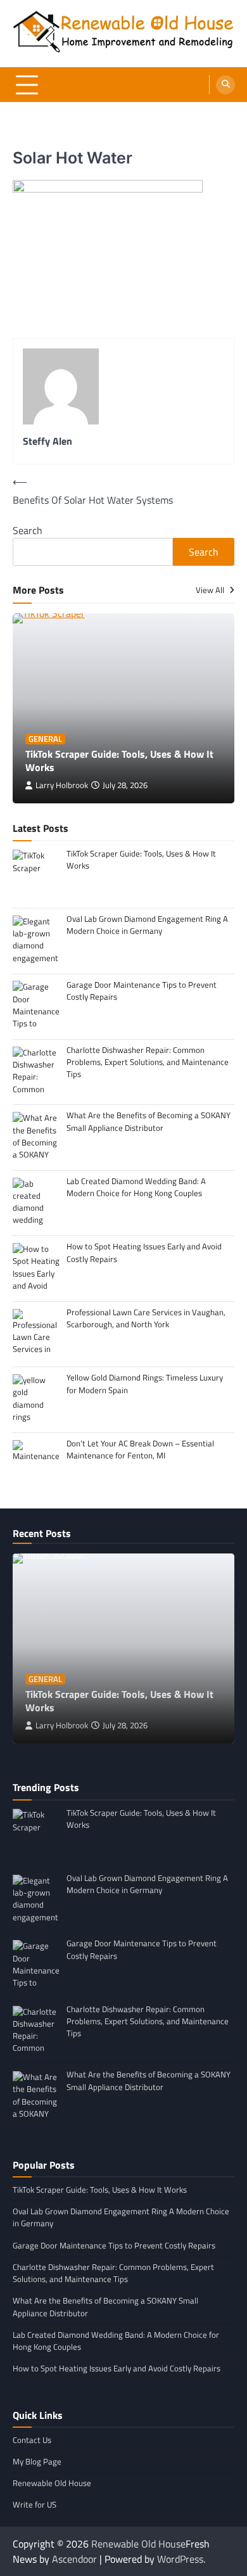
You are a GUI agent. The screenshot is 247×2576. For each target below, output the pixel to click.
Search (28, 530)
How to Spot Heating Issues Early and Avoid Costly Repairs (117, 2368)
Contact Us (32, 2440)
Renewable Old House (52, 2483)
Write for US (35, 2504)
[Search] (225, 85)
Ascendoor (74, 2559)
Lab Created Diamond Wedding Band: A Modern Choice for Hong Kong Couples (116, 2341)
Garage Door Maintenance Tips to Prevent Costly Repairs (114, 2245)
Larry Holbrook (62, 785)
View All (211, 590)
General (45, 739)
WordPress (180, 2559)
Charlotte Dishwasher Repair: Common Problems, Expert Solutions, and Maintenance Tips (113, 2273)
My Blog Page (37, 2461)
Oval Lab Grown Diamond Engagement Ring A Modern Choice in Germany (121, 2217)
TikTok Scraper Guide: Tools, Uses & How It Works (119, 761)
